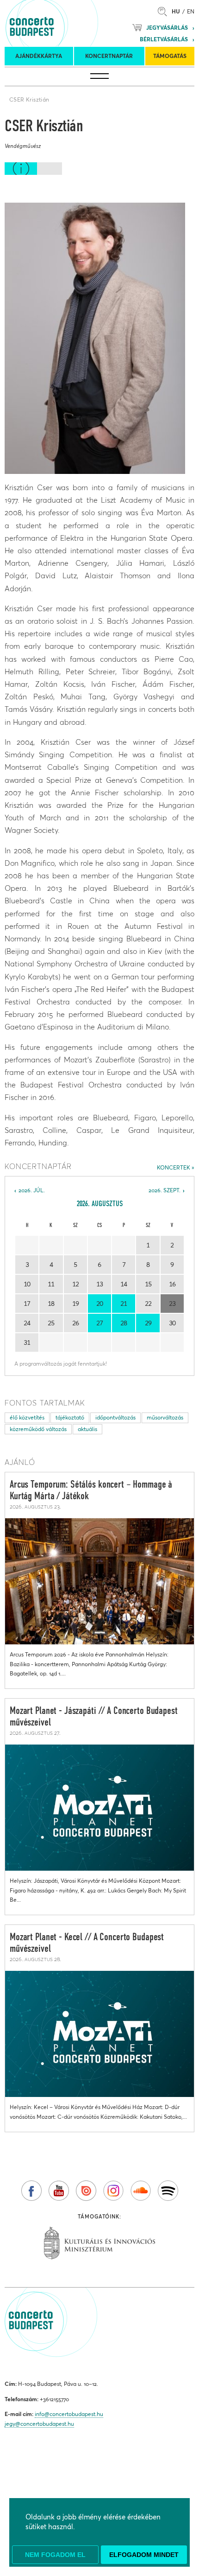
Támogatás (170, 56)
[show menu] (99, 77)
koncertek (174, 1167)
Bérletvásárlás (164, 39)
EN (191, 11)
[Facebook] (31, 2191)
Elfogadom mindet (144, 2555)
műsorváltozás (165, 1417)
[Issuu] (86, 2191)
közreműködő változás (38, 1429)
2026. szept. (165, 1190)
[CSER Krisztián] (95, 338)
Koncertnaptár (109, 56)
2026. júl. (32, 1190)
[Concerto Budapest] (63, 23)
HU (176, 11)
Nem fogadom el (55, 2555)
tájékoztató (70, 1417)
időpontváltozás (115, 1417)
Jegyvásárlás (167, 28)
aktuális (87, 1429)
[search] (165, 11)
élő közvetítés (27, 1417)
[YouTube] (59, 2191)
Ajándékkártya (39, 56)
